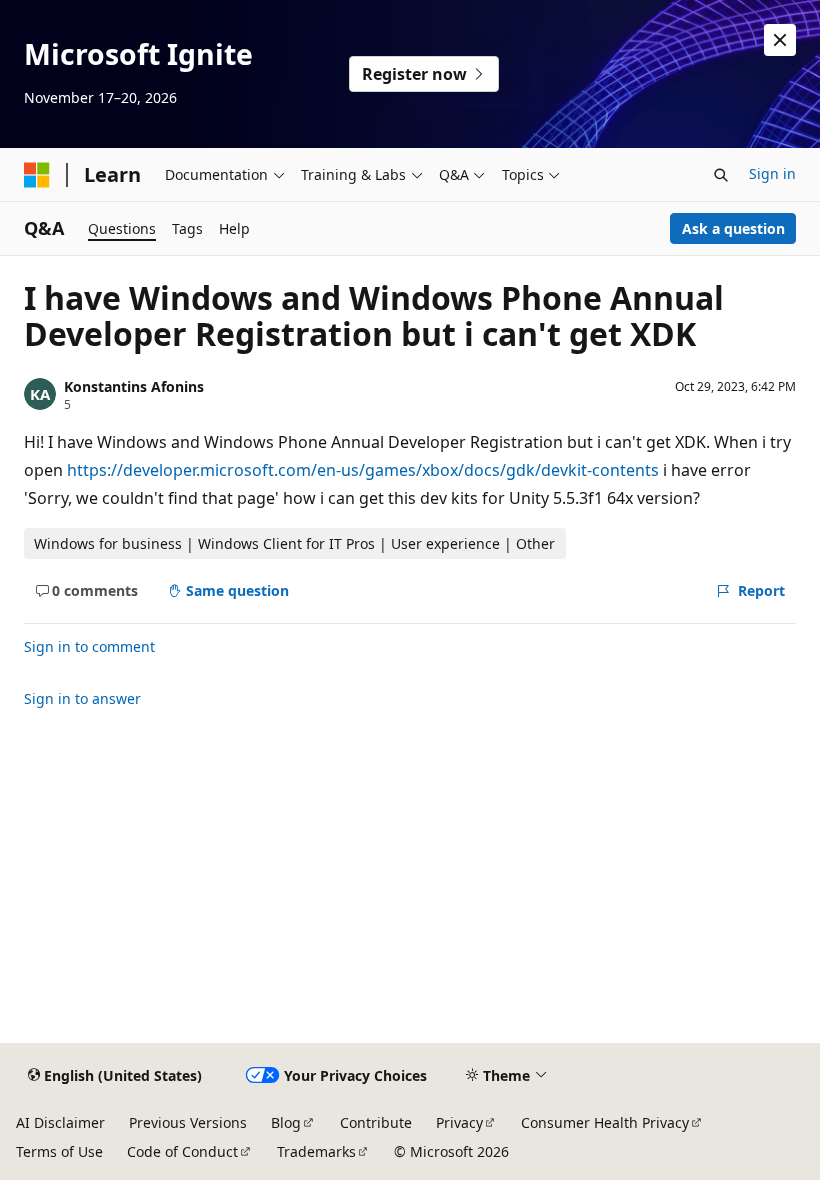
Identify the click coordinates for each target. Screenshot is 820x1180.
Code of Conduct (182, 1151)
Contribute (376, 1122)
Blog (286, 1122)
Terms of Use (59, 1151)
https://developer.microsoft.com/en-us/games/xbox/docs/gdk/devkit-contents (363, 470)
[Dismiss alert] (780, 40)
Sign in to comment (89, 646)
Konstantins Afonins (134, 386)
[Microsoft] (37, 175)
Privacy (459, 1122)
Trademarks (316, 1151)
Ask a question (733, 228)
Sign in (772, 173)
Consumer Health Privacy (605, 1122)
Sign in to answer (82, 698)
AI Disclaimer (60, 1122)
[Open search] (721, 175)
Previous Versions (188, 1122)
